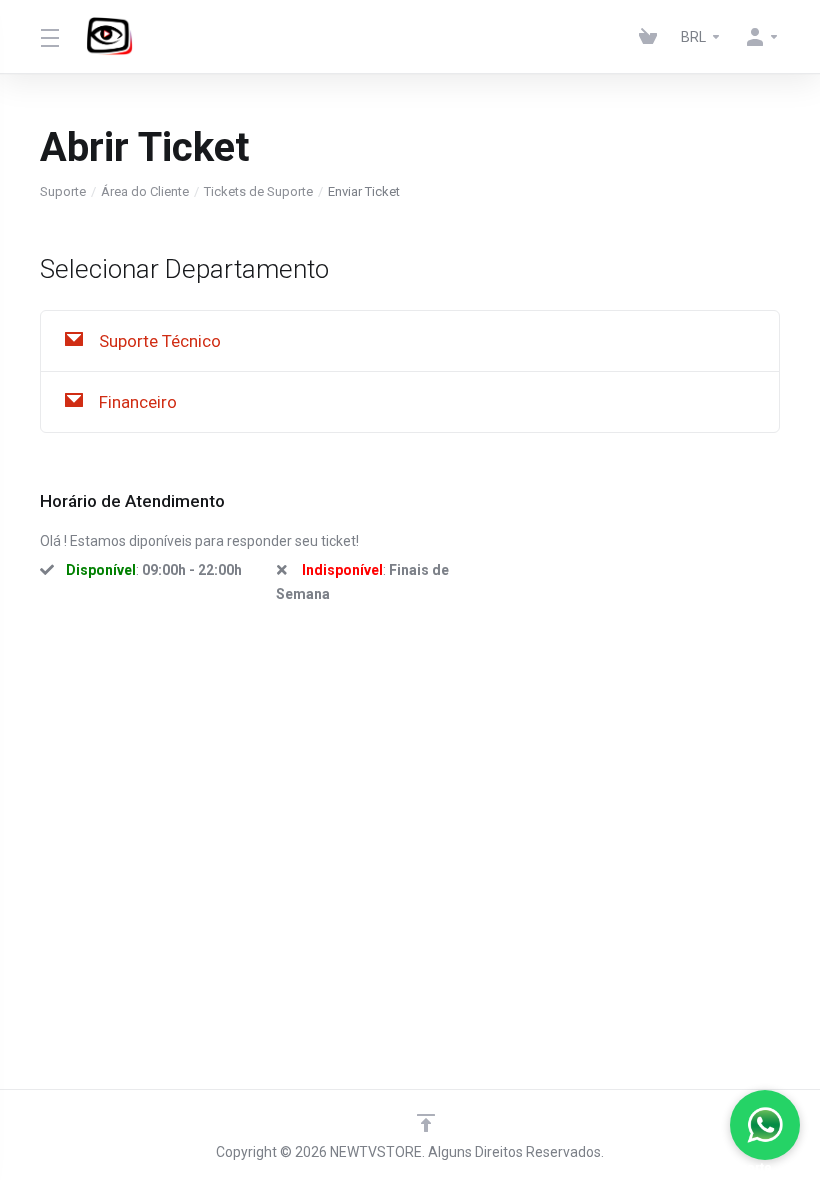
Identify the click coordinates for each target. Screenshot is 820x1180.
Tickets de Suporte (258, 191)
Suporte (63, 191)
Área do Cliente (145, 191)
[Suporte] (765, 1125)
